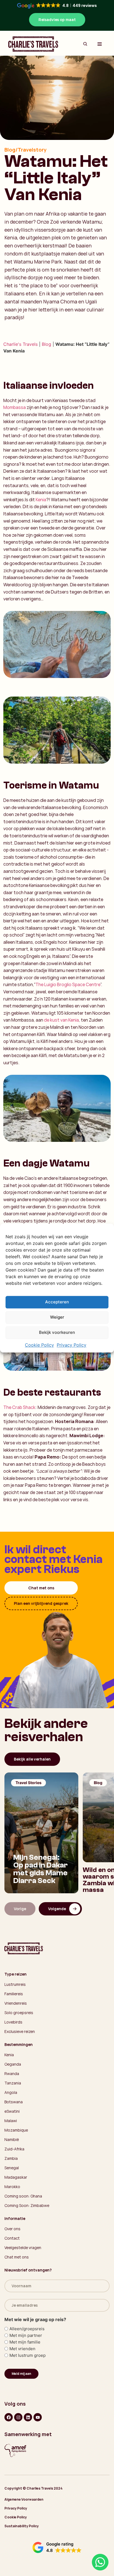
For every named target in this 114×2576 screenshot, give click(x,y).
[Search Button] (85, 44)
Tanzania (13, 2083)
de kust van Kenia (61, 1020)
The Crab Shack (19, 1407)
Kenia (41, 500)
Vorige (20, 1909)
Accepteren (57, 1302)
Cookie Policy (39, 1345)
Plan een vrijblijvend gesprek (41, 1603)
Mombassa (15, 407)
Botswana (14, 2102)
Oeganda (13, 2064)
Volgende (57, 1909)
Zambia (11, 2158)
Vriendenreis (16, 2003)
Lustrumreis (15, 1984)
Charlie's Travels (20, 344)
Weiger (57, 1317)
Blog (46, 344)
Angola (11, 2092)
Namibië (12, 2139)
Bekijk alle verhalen (32, 1759)
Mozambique (16, 2130)
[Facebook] (9, 2417)
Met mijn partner (26, 2335)
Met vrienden (22, 2349)
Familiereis (14, 1994)
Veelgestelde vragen (23, 2248)
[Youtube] (38, 2417)
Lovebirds (13, 2022)
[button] (57, 2547)
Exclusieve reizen (20, 2031)
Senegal (12, 2168)
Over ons (12, 2229)
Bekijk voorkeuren (57, 1333)
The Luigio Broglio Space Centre (68, 984)
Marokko (12, 2187)
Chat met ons (41, 1588)
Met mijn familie (25, 2342)
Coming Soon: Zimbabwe (27, 2205)
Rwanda (12, 2074)
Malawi (11, 2121)
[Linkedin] (28, 2417)
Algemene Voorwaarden (24, 2499)
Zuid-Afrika (14, 2149)
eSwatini (12, 2111)
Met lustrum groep (28, 2355)
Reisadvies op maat (57, 20)
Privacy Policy (72, 1345)
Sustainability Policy (22, 2526)
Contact (12, 2238)
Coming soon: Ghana (23, 2196)
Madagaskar (16, 2177)
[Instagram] (18, 2417)
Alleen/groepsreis (27, 2329)
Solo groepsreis (19, 2013)
